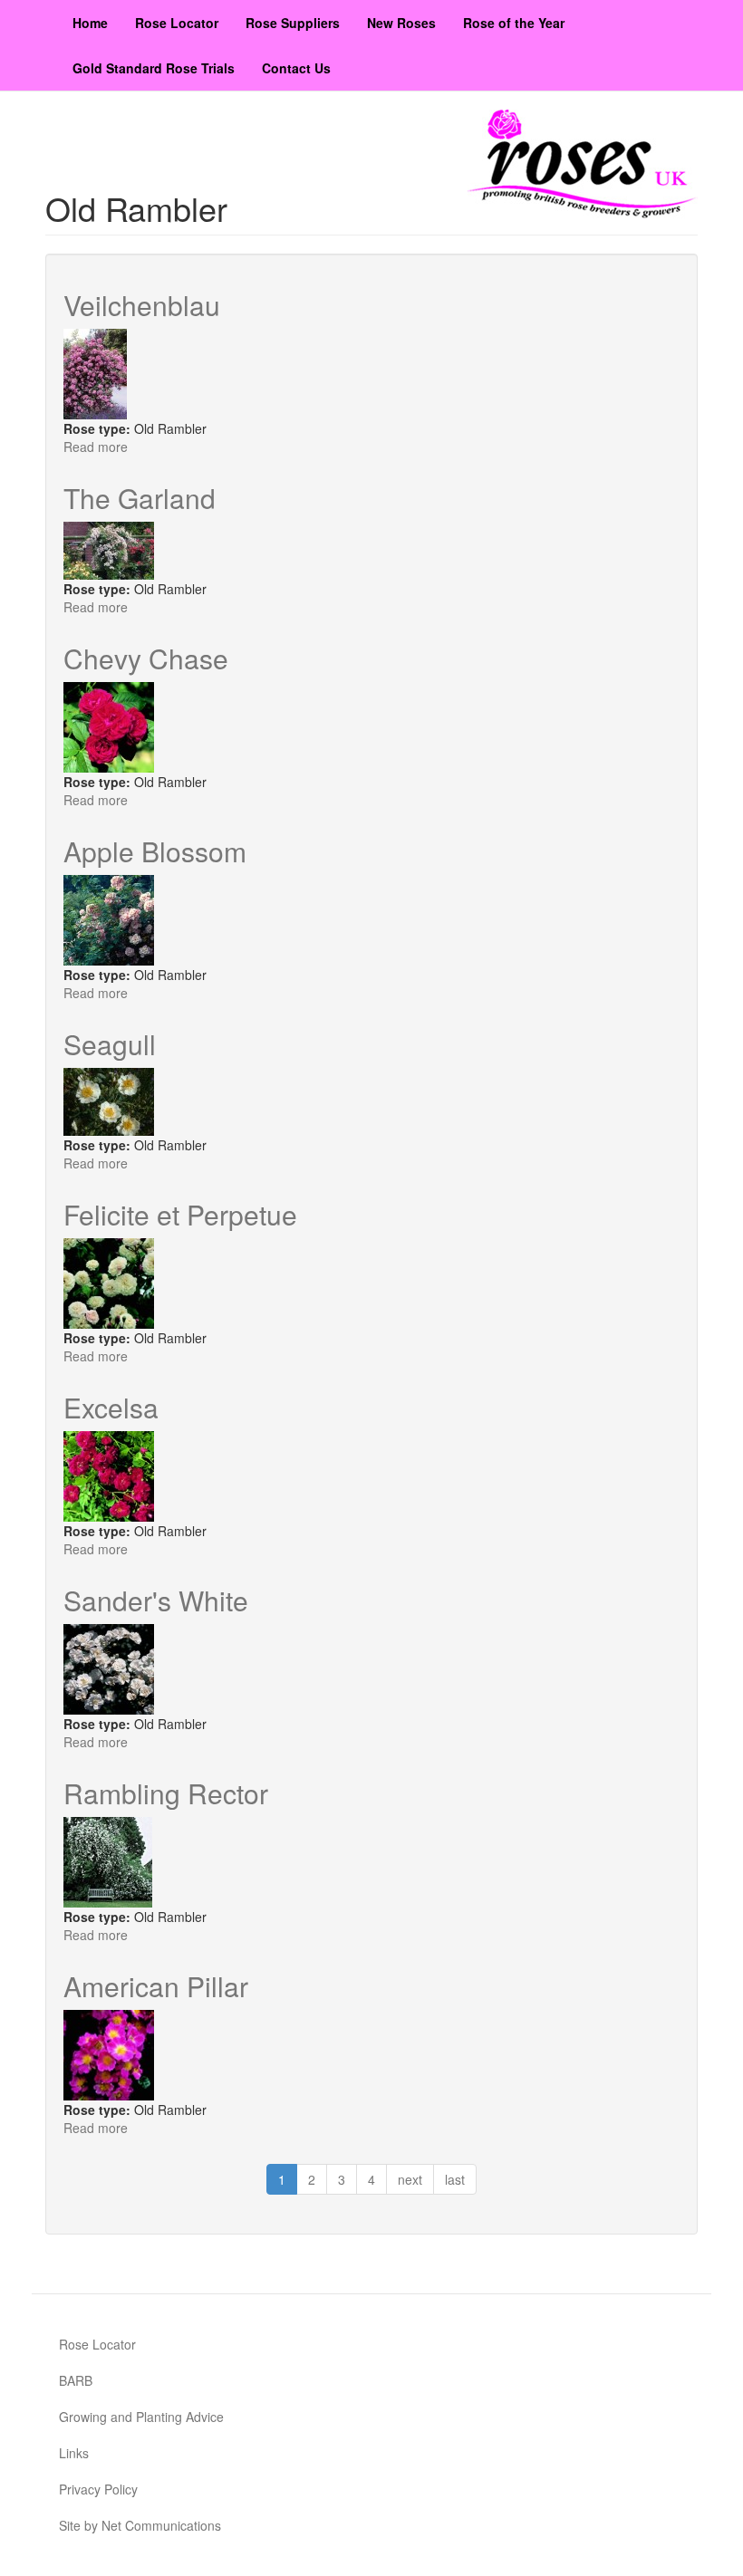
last (455, 2179)
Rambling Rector (166, 1793)
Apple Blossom (155, 851)
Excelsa (111, 1407)
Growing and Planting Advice (141, 2417)
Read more (96, 447)
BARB (76, 2380)
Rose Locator (177, 23)
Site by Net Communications (140, 2525)
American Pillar (156, 1986)
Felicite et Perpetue (180, 1214)
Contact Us (296, 68)
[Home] (583, 164)
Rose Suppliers (293, 23)
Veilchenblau (142, 305)
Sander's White (156, 1600)
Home (90, 23)
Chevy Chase (146, 658)
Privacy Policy (98, 2489)
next (410, 2179)
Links (74, 2453)
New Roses (401, 23)
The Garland (140, 498)
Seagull (110, 1044)
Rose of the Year (514, 23)
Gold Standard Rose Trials (154, 68)
